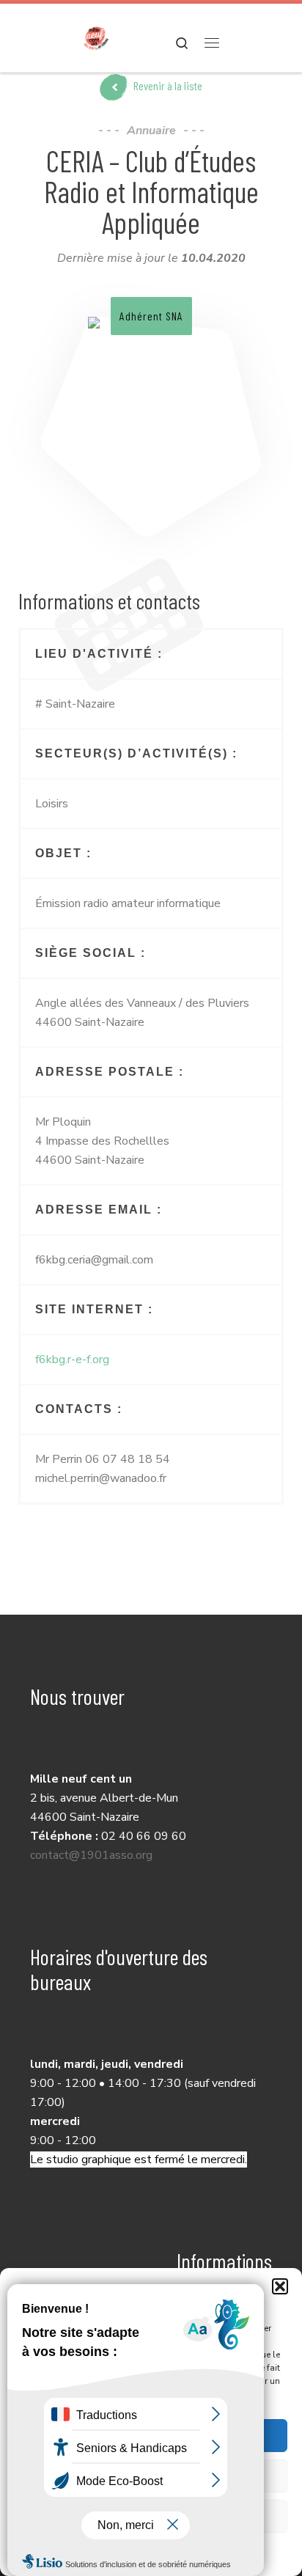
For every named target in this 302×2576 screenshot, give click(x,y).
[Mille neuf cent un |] (96, 36)
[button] (280, 2286)
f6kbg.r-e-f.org (72, 1359)
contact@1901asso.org (91, 1855)
